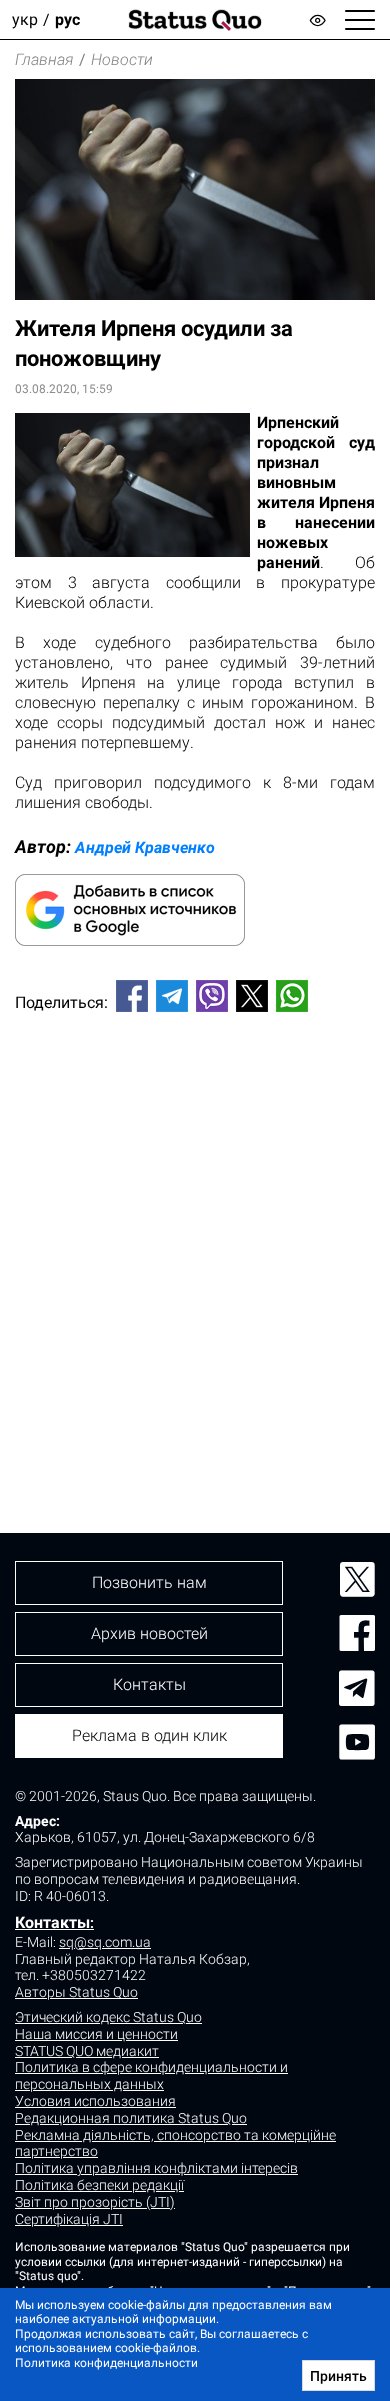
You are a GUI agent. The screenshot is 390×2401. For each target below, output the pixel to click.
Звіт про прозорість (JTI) (95, 2202)
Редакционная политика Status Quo (131, 2118)
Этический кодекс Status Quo (108, 2017)
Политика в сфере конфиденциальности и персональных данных (151, 2075)
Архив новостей (149, 1633)
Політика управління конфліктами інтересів (156, 2168)
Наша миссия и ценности (96, 2034)
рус (67, 19)
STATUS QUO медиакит (87, 2051)
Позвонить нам (149, 1582)
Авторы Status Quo (76, 1992)
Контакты (52, 1922)
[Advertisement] (195, 1239)
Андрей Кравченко (145, 847)
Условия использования (95, 2101)
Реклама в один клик (149, 1735)
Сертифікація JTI (69, 2219)
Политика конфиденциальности (106, 2363)
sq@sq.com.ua (105, 1942)
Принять (338, 2376)
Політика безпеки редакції (99, 2185)
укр (25, 19)
